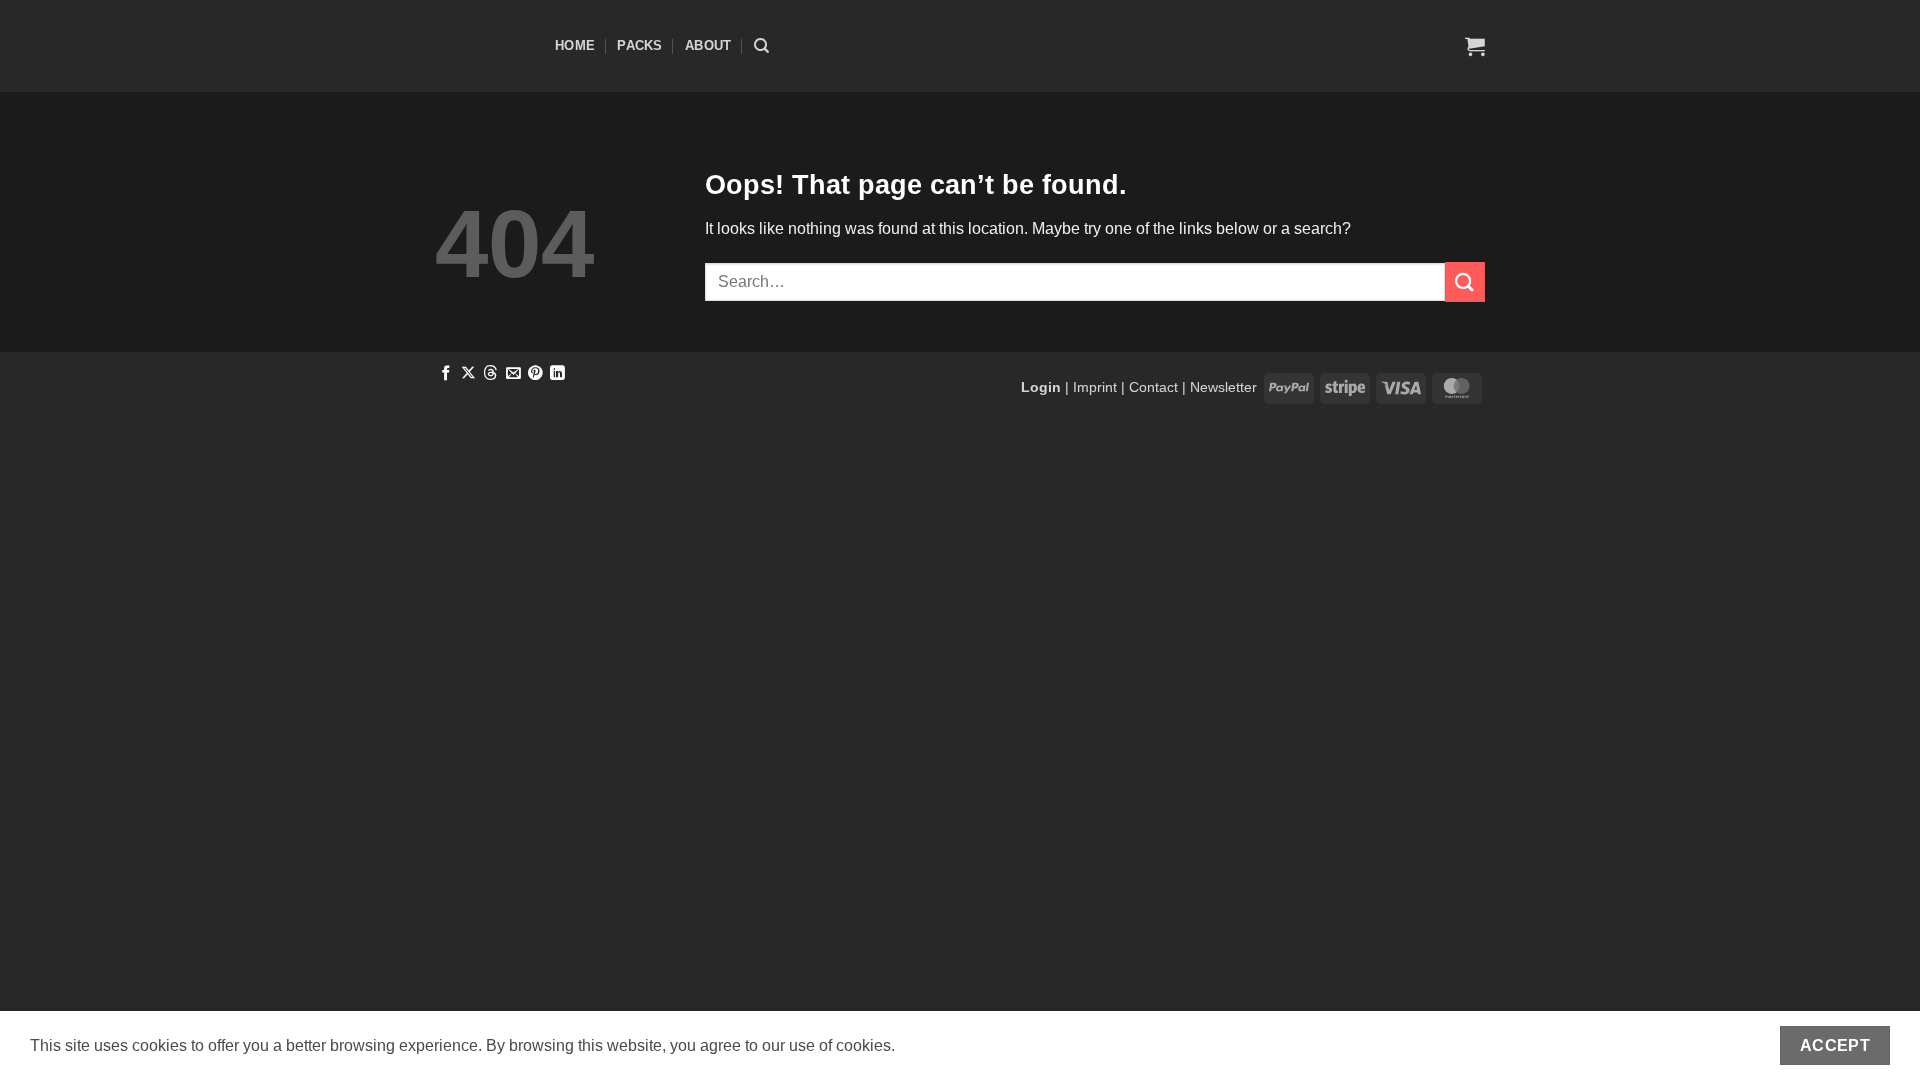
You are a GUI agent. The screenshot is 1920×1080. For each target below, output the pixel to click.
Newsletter (1223, 387)
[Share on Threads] (490, 374)
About (708, 45)
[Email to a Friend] (513, 374)
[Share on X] (468, 374)
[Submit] (1465, 281)
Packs (639, 45)
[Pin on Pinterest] (535, 374)
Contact (1153, 387)
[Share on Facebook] (446, 374)
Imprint (1095, 387)
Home (575, 45)
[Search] (761, 46)
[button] (1475, 46)
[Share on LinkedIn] (557, 374)
